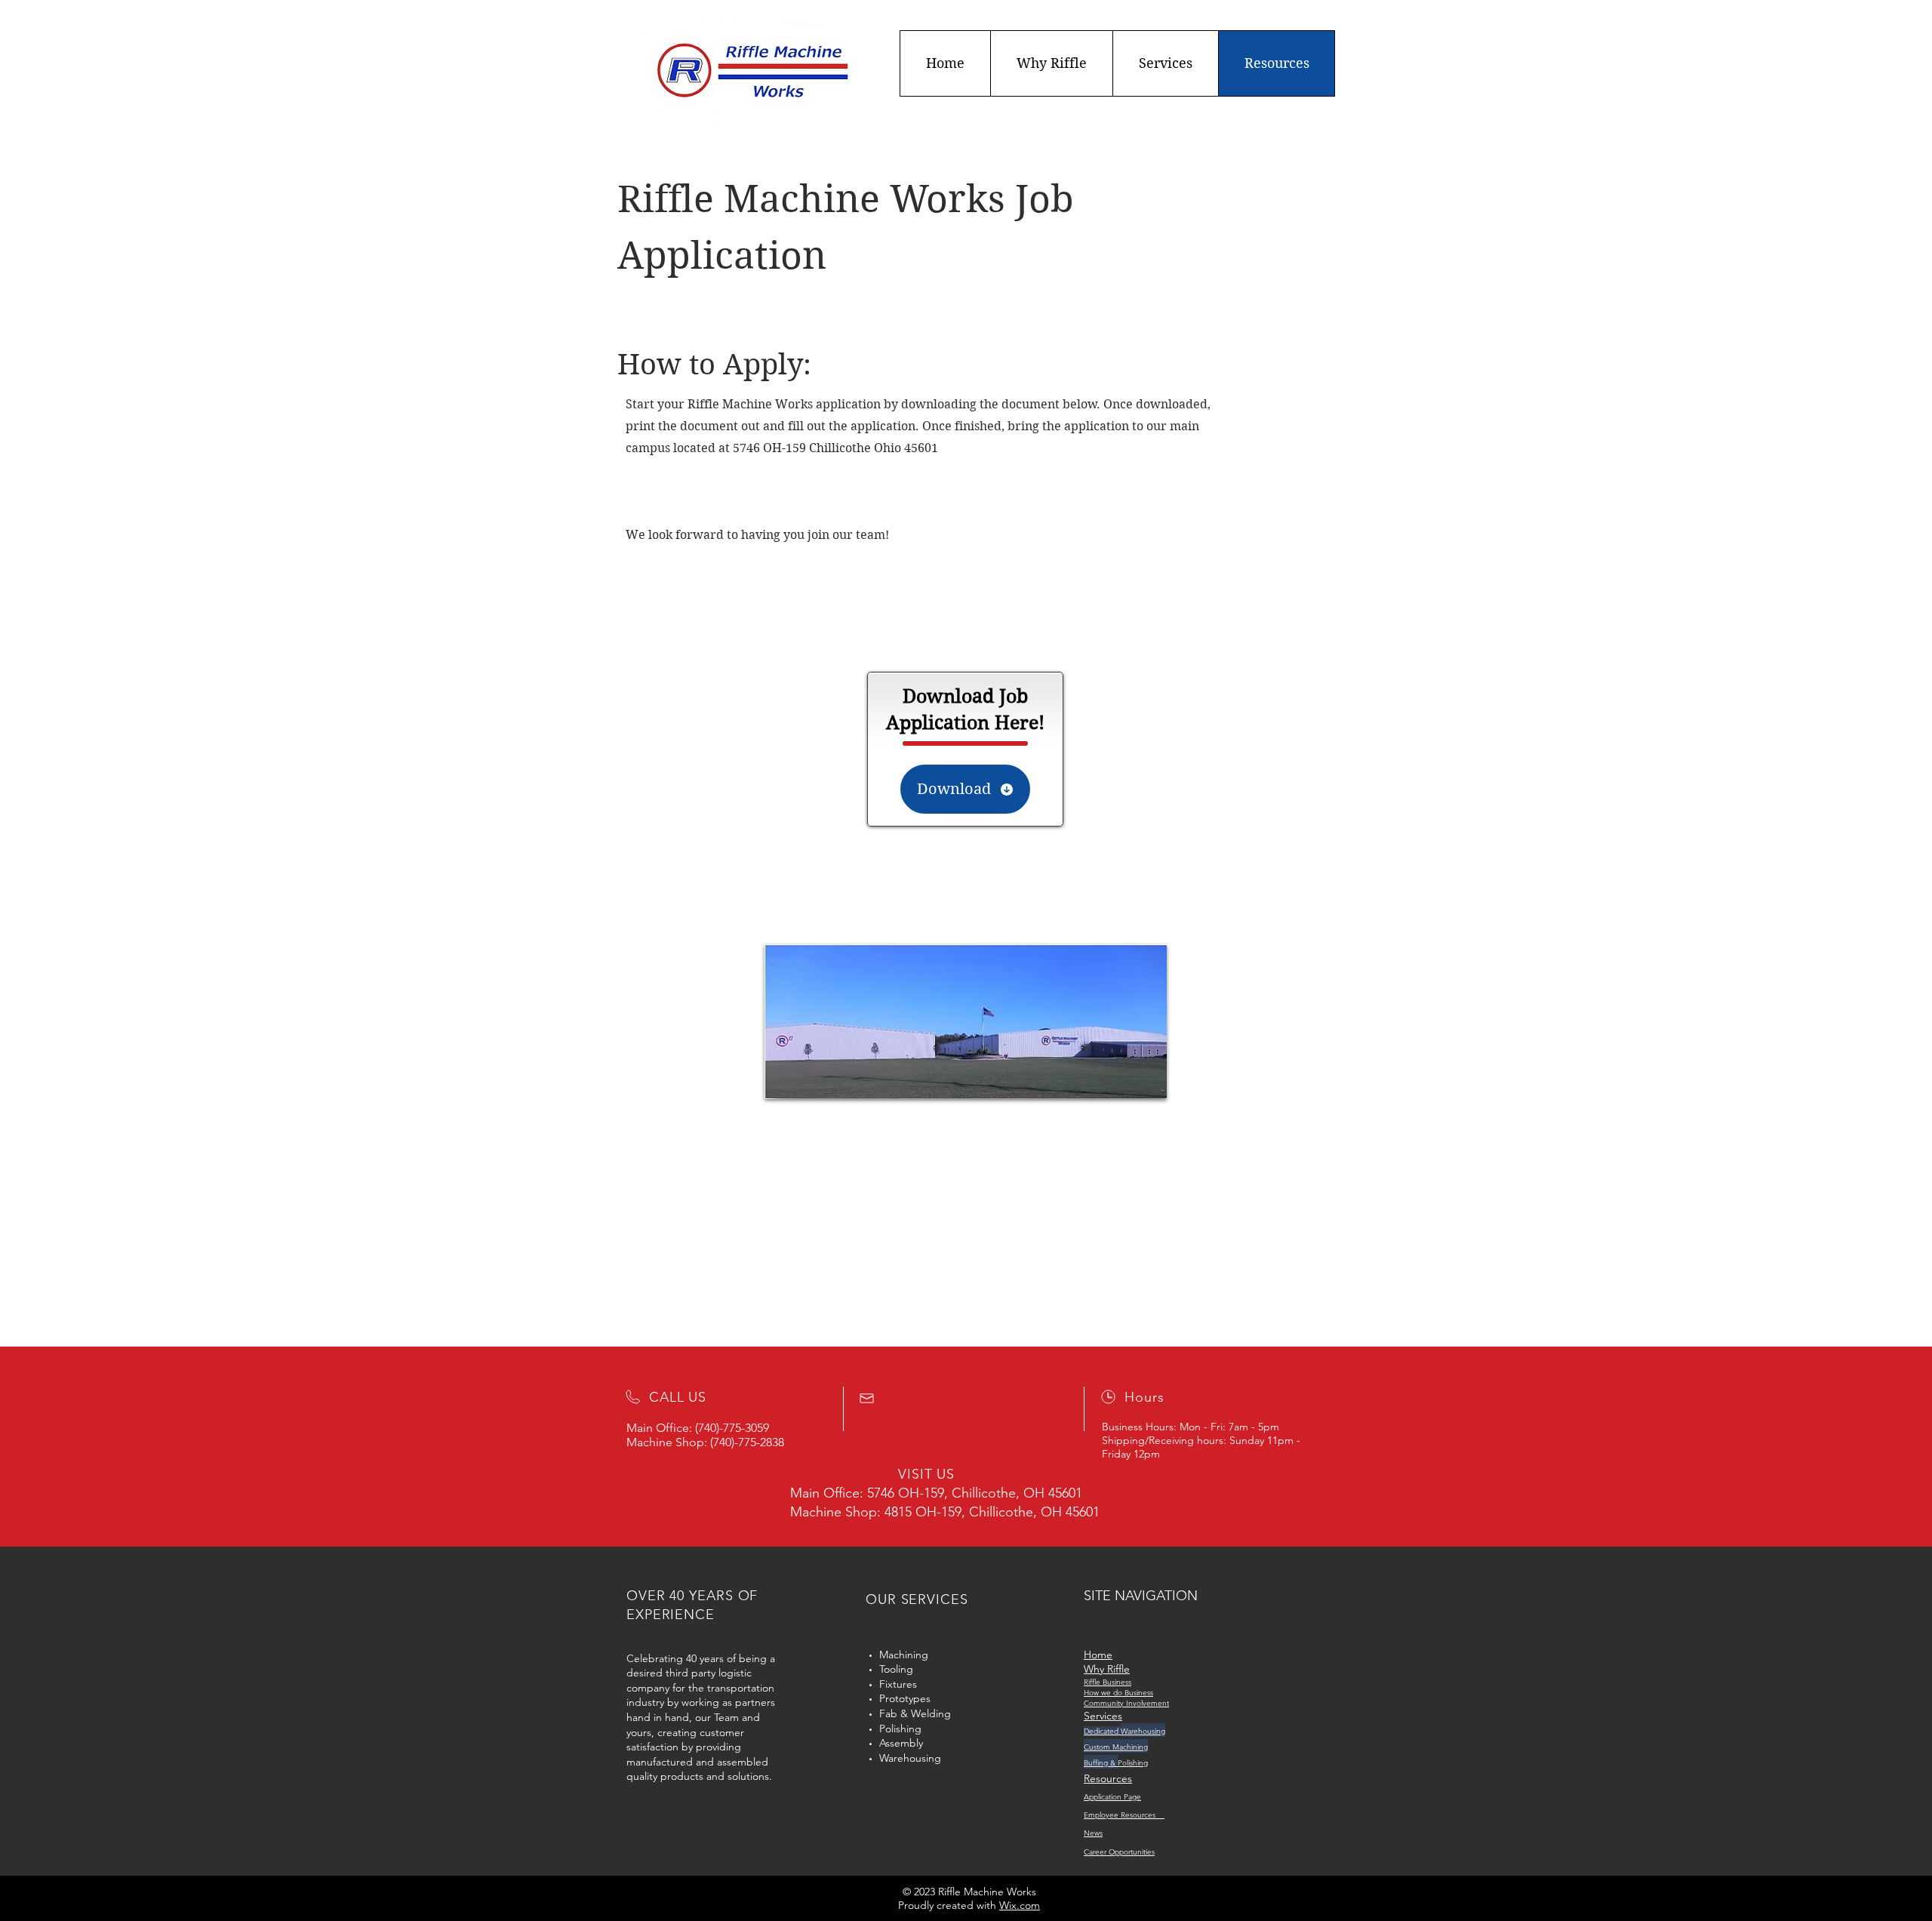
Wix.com (1020, 1905)
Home (1098, 1655)
